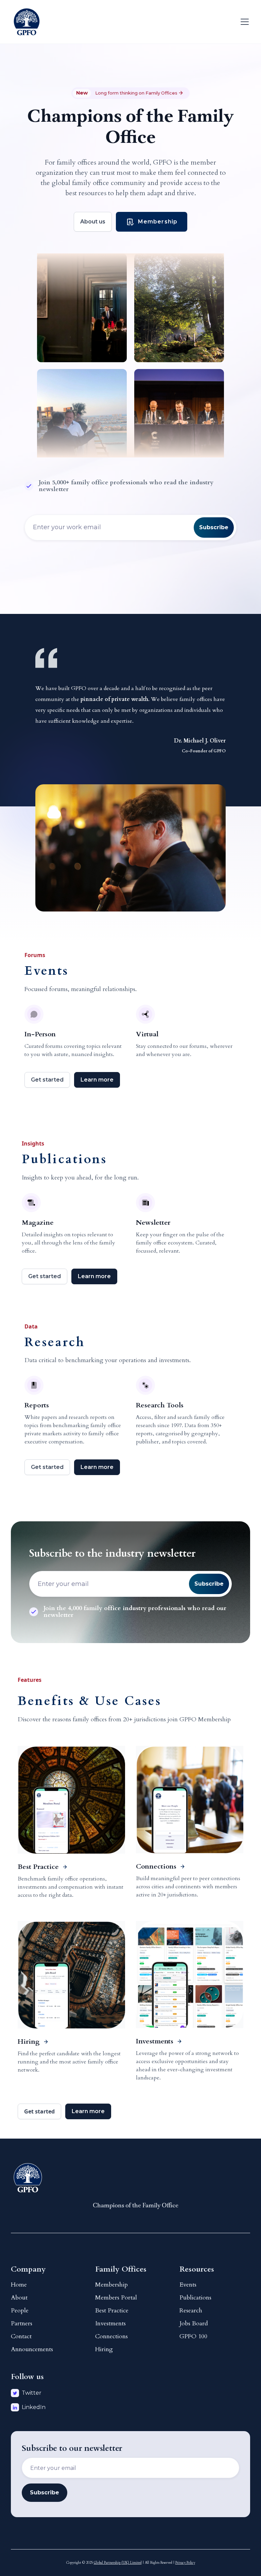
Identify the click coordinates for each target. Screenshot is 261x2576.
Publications (195, 2298)
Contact (21, 2336)
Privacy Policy (185, 2563)
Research (191, 2311)
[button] (243, 22)
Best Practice (112, 2311)
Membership (111, 2285)
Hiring (104, 2349)
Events (188, 2285)
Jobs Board (194, 2323)
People (20, 2311)
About (19, 2298)
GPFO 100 (193, 2336)
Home (19, 2285)
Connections (111, 2336)
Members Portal (116, 2298)
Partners (22, 2323)
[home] (27, 22)
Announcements (32, 2349)
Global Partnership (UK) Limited (118, 2563)
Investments (110, 2323)
